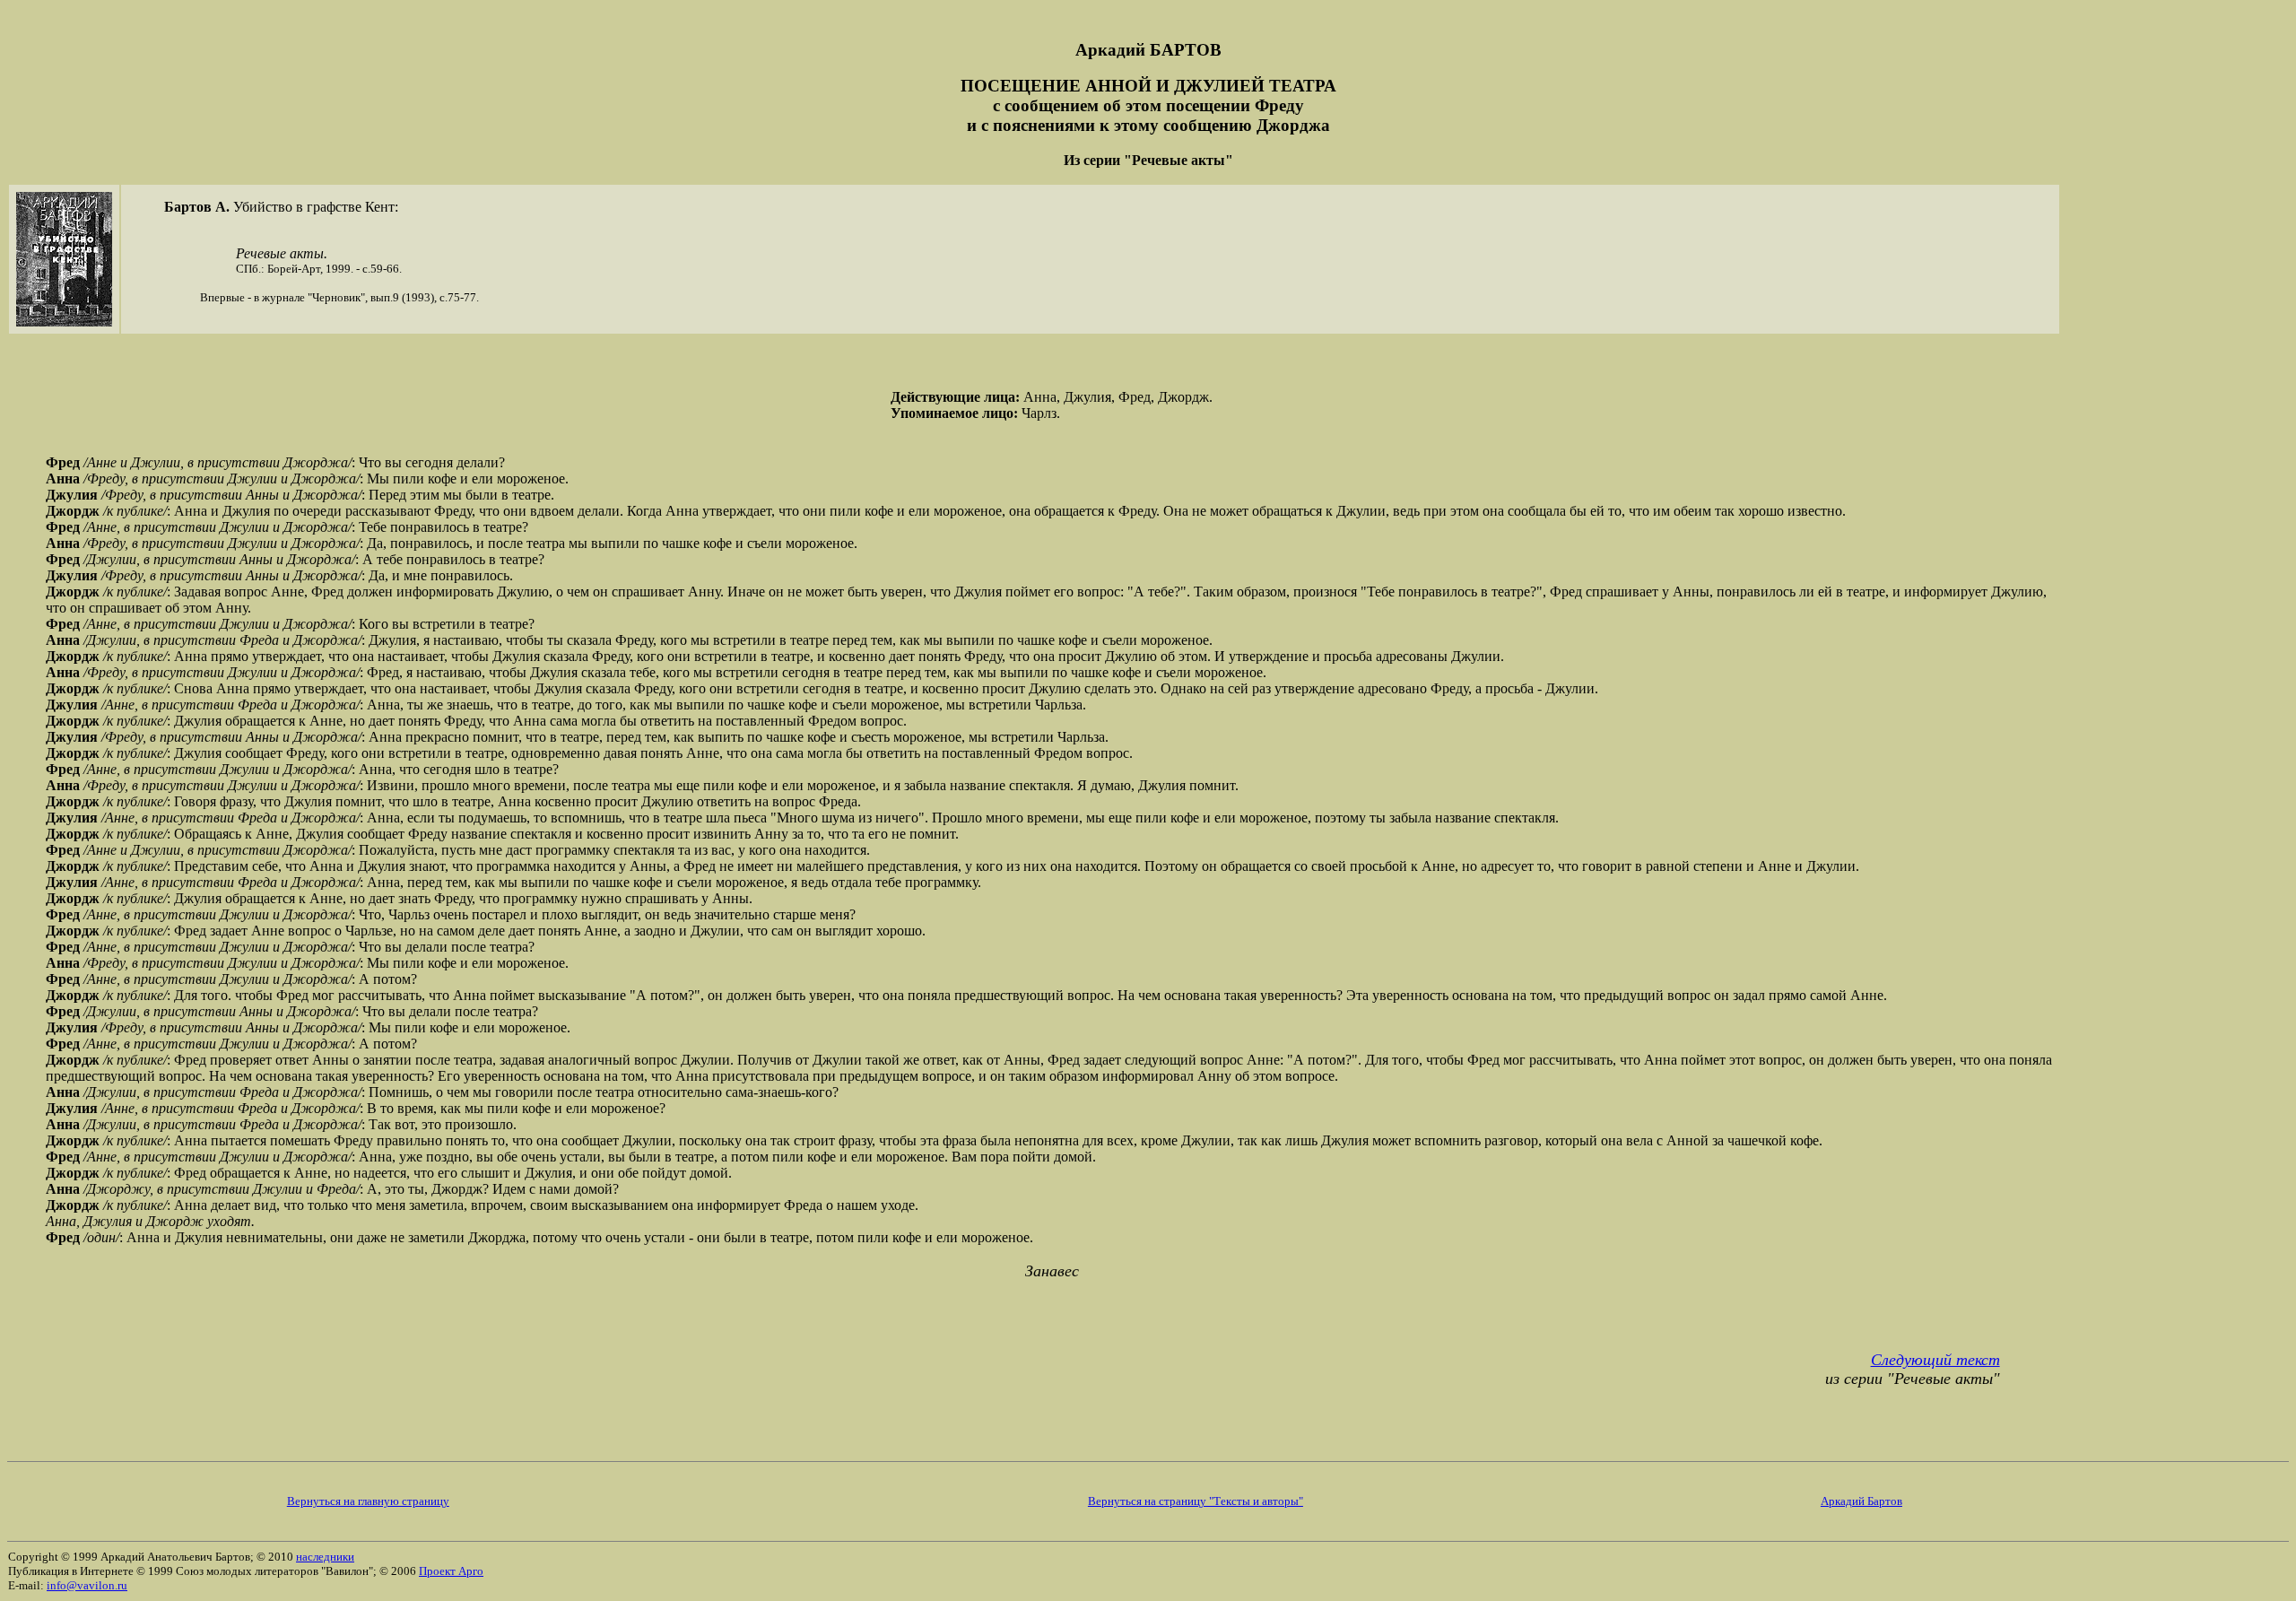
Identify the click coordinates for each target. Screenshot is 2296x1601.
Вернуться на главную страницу (368, 1501)
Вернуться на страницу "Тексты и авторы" (1196, 1501)
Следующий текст (1935, 1360)
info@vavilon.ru (87, 1585)
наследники (325, 1557)
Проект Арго (451, 1571)
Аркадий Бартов (1861, 1501)
